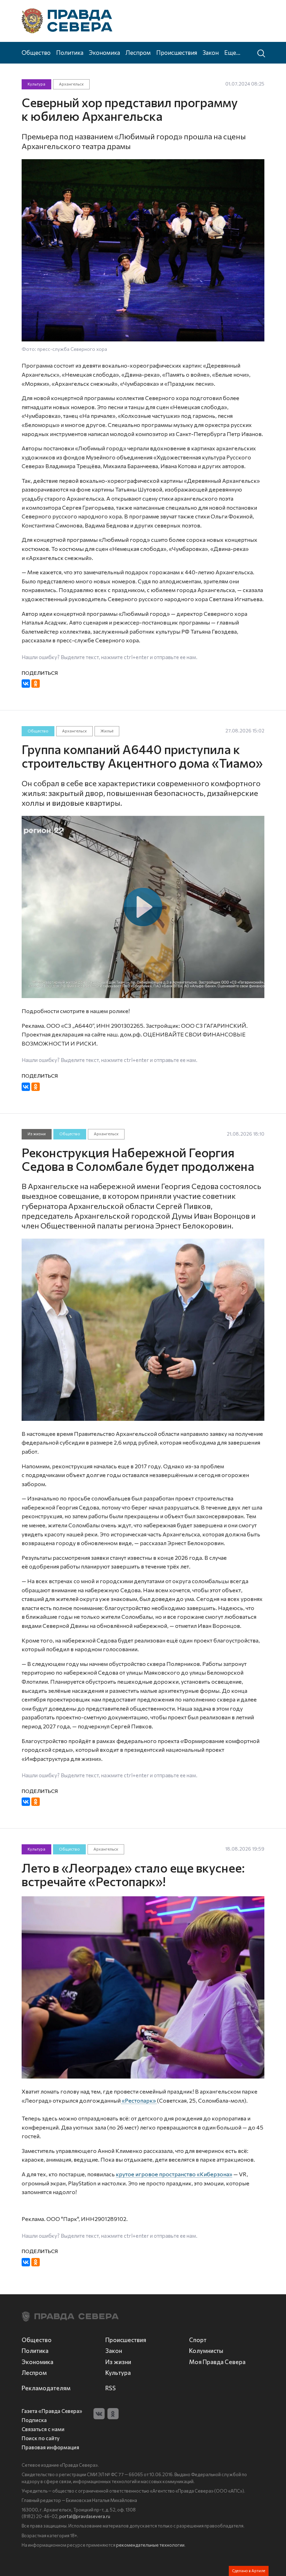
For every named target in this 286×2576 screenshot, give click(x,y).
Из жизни (37, 1134)
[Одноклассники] (36, 684)
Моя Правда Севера (217, 2362)
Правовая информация (50, 2447)
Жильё (107, 731)
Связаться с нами (43, 2429)
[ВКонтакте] (26, 684)
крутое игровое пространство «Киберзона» (174, 2174)
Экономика (104, 52)
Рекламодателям (46, 2388)
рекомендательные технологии (150, 2545)
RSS (111, 2388)
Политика (70, 52)
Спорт (198, 2340)
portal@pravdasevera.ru (85, 2516)
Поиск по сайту (41, 2438)
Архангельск (71, 84)
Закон (211, 52)
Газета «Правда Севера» (52, 2411)
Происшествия (177, 52)
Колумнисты (206, 2350)
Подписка (34, 2420)
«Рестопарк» (139, 2100)
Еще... (232, 52)
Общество (36, 52)
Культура (36, 84)
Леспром (138, 52)
